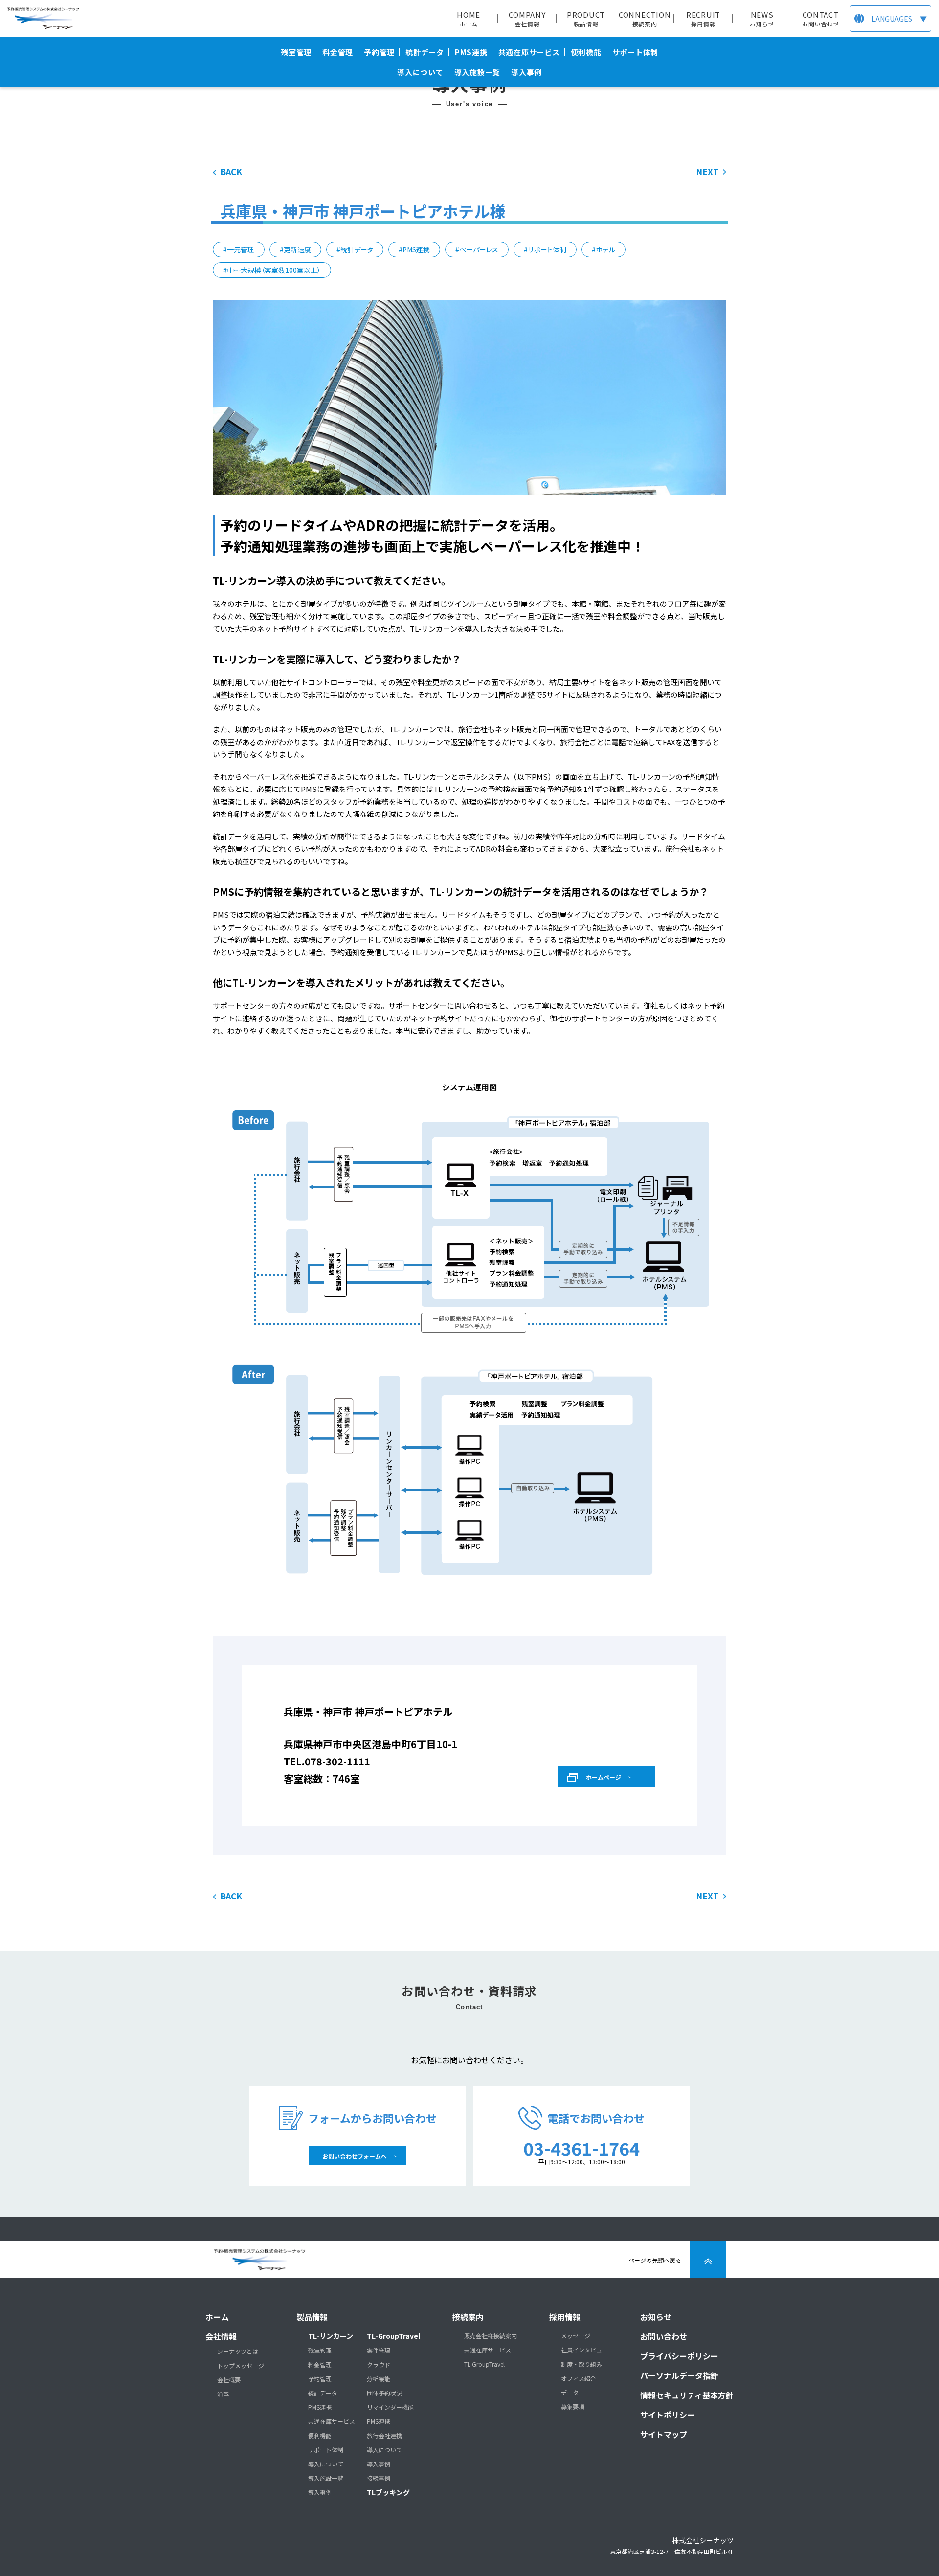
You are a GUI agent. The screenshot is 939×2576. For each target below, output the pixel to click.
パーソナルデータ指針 (679, 2375)
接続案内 (468, 2317)
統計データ (323, 2393)
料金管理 (320, 2365)
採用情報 (565, 2317)
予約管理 (320, 2379)
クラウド (379, 2365)
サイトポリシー (668, 2415)
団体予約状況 (384, 2393)
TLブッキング (388, 2492)
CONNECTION (645, 19)
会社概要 (229, 2380)
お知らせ (656, 2317)
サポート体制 (326, 2450)
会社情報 (221, 2336)
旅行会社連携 (384, 2436)
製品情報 (312, 2317)
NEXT (707, 171)
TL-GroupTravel (393, 2336)
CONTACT (821, 19)
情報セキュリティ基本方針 (687, 2395)
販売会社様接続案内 (491, 2336)
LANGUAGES (899, 19)
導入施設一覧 (326, 2478)
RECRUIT (703, 19)
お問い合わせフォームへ (355, 2156)
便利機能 (320, 2436)
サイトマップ (664, 2434)
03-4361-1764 (581, 2148)
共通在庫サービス (332, 2421)
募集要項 (573, 2407)
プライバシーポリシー (679, 2356)
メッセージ (576, 2336)
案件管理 (379, 2350)
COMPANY (527, 19)
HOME (469, 19)
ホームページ (604, 1777)
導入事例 (320, 2492)
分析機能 (379, 2379)
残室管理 (320, 2350)
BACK (231, 171)
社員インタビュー (584, 2350)
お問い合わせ (664, 2336)
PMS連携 (320, 2407)
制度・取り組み (581, 2364)
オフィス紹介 (579, 2378)
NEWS (762, 19)
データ (570, 2393)
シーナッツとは (238, 2351)
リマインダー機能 (390, 2407)
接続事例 (379, 2478)
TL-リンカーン (331, 2336)
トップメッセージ (241, 2366)
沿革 (223, 2394)
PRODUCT (586, 19)
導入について (326, 2464)
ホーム (217, 2317)
